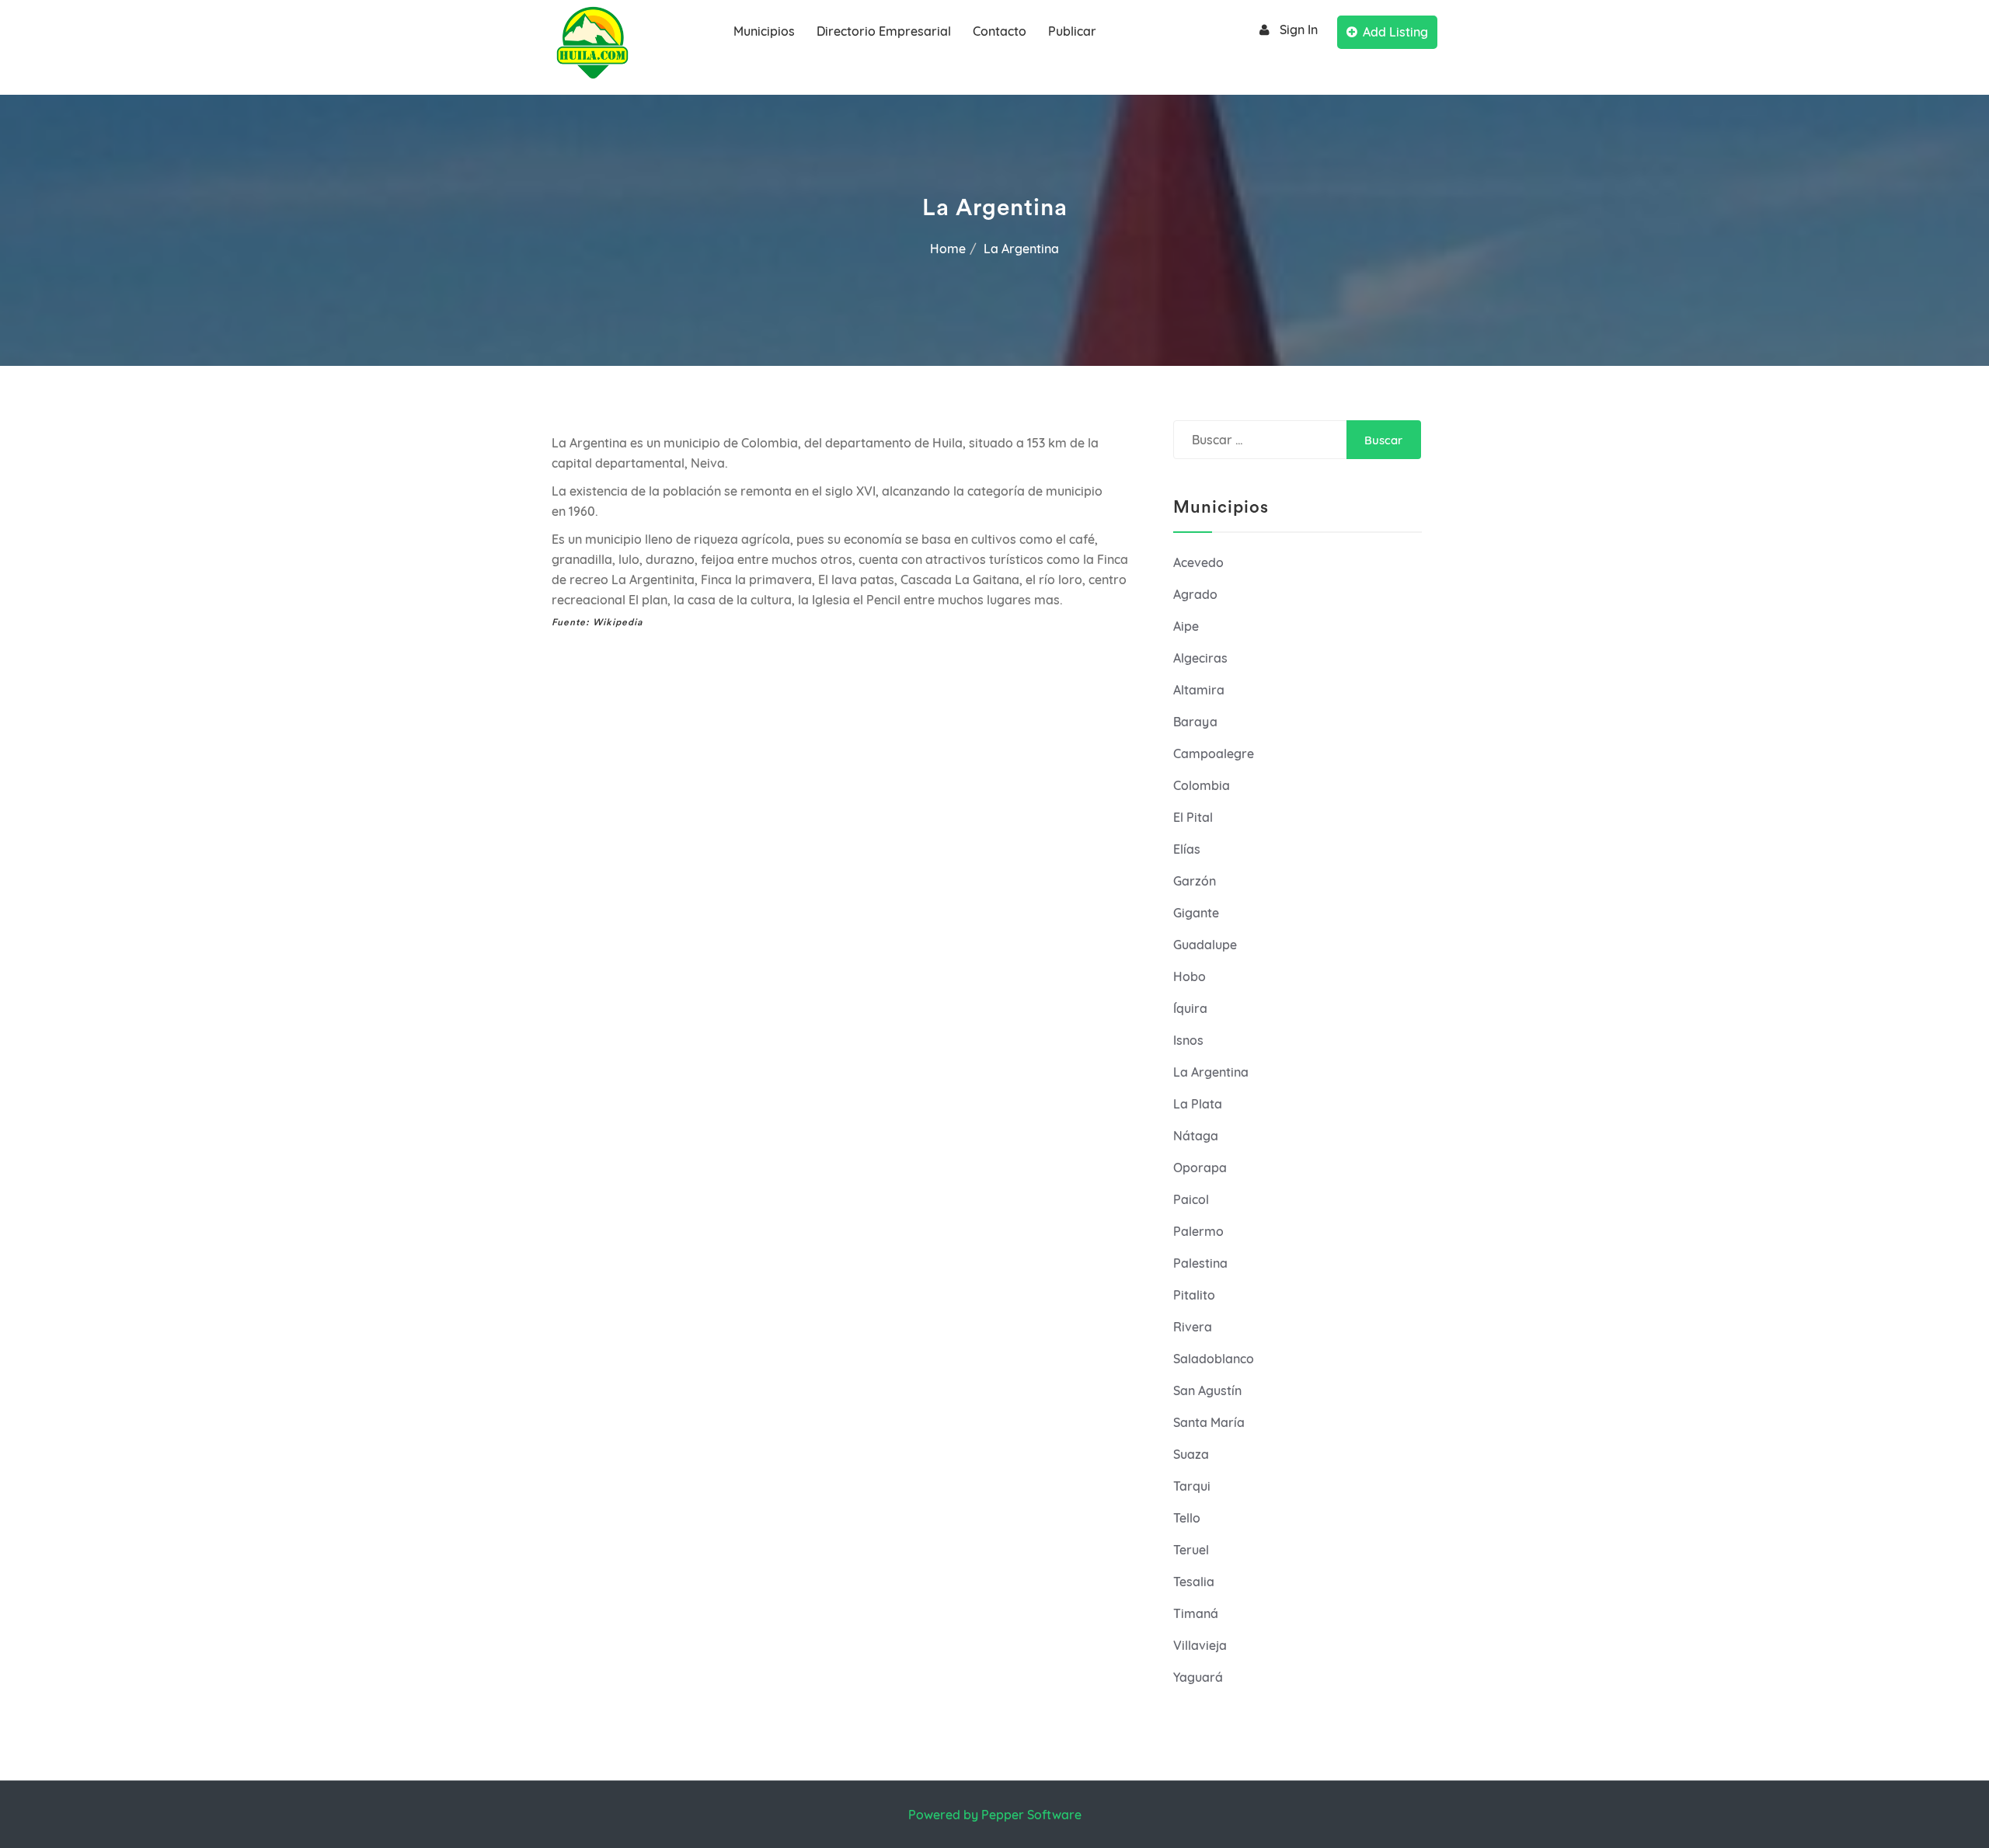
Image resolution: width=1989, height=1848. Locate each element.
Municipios (764, 31)
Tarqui (1192, 1486)
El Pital (1193, 817)
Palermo (1198, 1231)
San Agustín (1207, 1390)
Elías (1187, 849)
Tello (1187, 1518)
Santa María (1209, 1422)
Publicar (1072, 31)
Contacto (1000, 31)
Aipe (1186, 626)
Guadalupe (1205, 945)
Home (948, 249)
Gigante (1196, 913)
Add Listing (1395, 32)
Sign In (1299, 30)
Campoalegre (1214, 753)
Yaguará (1198, 1677)
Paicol (1191, 1199)
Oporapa (1200, 1168)
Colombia (1202, 785)
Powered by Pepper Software (995, 1815)
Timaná (1196, 1613)
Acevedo (1198, 562)
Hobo (1190, 976)
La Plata (1198, 1104)
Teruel (1191, 1550)
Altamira (1199, 690)
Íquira (1190, 1008)
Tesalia (1194, 1582)
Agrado (1195, 594)
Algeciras (1200, 658)
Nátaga (1196, 1136)
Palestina (1200, 1263)
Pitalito (1194, 1295)
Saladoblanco (1214, 1359)
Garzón (1195, 881)
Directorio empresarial (884, 31)
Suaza (1191, 1454)
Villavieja (1200, 1645)
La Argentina (1211, 1072)
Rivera (1193, 1327)
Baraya (1195, 722)
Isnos (1188, 1040)
